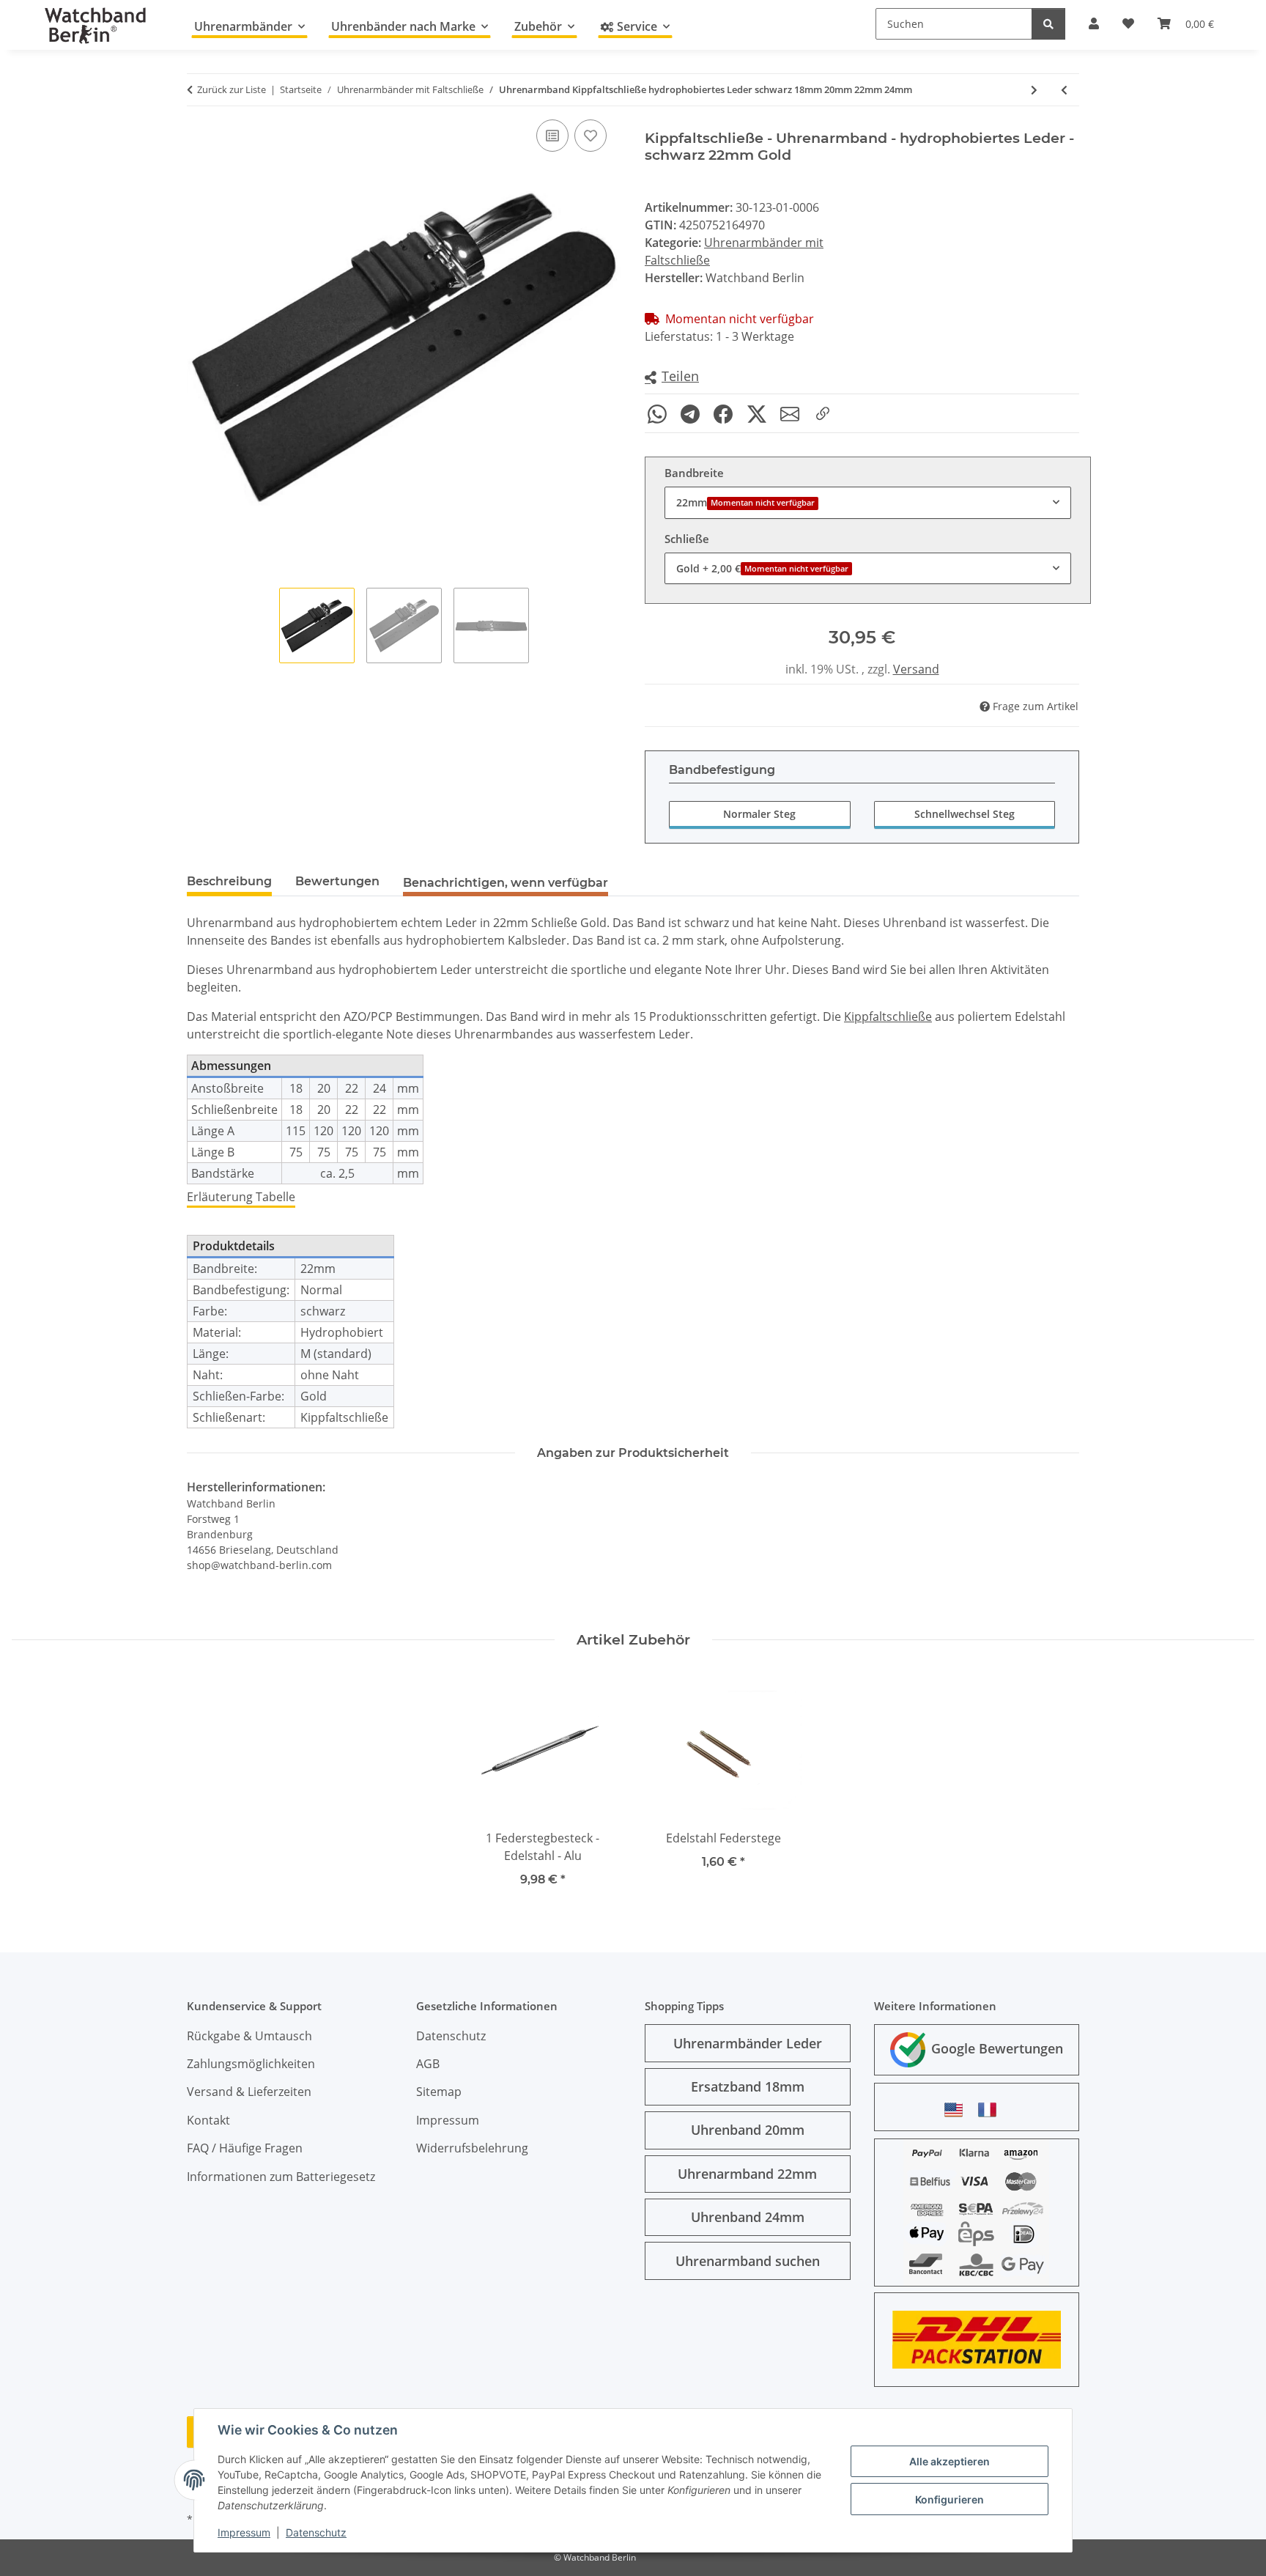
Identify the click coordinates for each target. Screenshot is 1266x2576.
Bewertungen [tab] (337, 881)
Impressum (244, 2532)
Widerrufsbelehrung (472, 2148)
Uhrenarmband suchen (748, 2261)
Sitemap (439, 2092)
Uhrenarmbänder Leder (748, 2043)
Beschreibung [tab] (229, 881)
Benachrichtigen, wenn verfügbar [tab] (506, 883)
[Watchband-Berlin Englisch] (958, 2110)
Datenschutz (316, 2532)
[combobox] (868, 502)
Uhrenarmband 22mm (747, 2174)
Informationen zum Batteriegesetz (281, 2177)
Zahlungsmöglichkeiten (251, 2064)
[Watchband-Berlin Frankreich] (991, 2110)
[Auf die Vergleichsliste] (552, 136)
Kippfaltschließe (888, 1016)
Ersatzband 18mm (748, 2086)
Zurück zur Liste (232, 89)
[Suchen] (1048, 24)
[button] (672, 377)
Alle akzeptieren (949, 2461)
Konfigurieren (949, 2499)
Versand (916, 669)
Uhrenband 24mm (748, 2217)
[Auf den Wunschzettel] (591, 136)
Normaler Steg (759, 814)
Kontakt (208, 2120)
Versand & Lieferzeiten (249, 2092)
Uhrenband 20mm (748, 2130)
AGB (428, 2064)
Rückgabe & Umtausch (249, 2036)
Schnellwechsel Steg (965, 814)
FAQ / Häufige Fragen (245, 2148)
